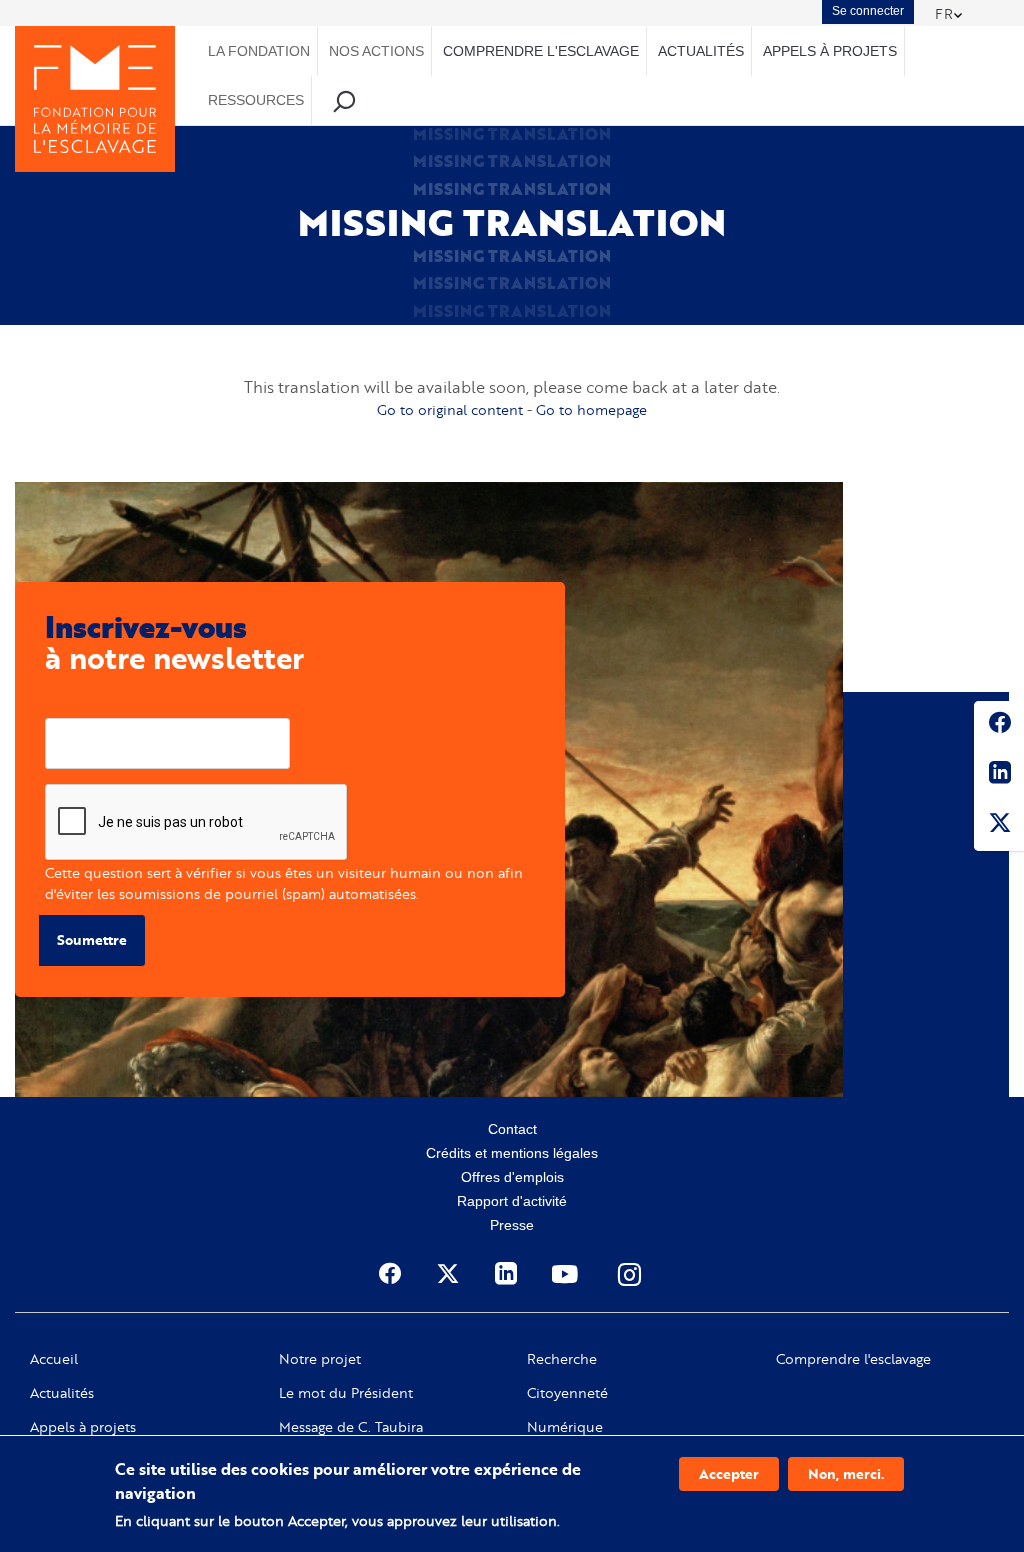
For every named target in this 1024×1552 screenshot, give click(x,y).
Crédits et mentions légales (512, 1153)
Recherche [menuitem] (344, 100)
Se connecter (868, 11)
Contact (512, 1129)
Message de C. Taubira (351, 1427)
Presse (512, 1225)
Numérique (565, 1427)
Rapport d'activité (512, 1201)
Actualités (62, 1393)
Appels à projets (83, 1427)
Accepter (729, 1473)
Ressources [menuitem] (256, 100)
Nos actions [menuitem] (376, 51)
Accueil (54, 1359)
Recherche (562, 1359)
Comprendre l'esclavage (853, 1359)
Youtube (567, 1274)
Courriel (71, 702)
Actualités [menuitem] (701, 51)
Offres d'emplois (512, 1177)
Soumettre (92, 939)
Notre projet (320, 1359)
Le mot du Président (346, 1393)
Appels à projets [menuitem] (830, 51)
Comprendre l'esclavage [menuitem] (541, 51)
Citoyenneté (567, 1393)
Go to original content (450, 409)
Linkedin (999, 776)
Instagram (631, 1274)
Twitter (999, 826)
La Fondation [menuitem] (259, 51)
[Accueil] (95, 99)
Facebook (999, 726)
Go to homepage (591, 409)
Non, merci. (846, 1473)
